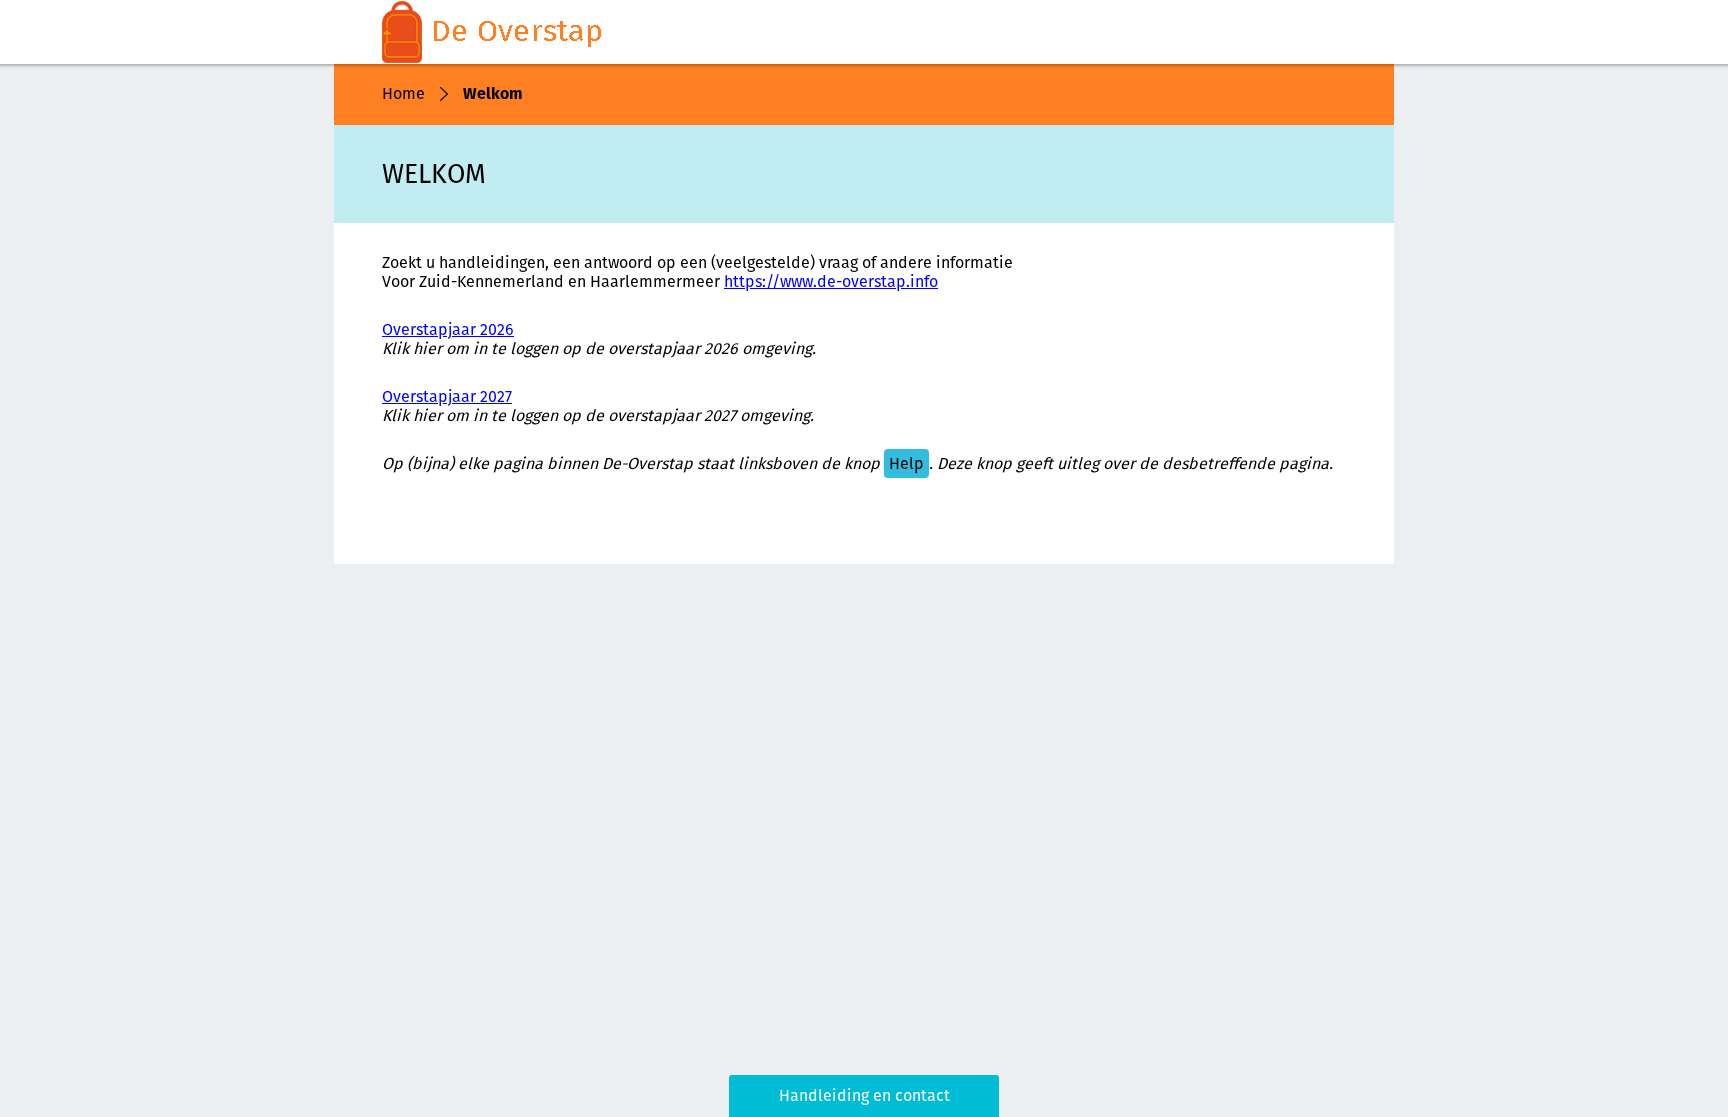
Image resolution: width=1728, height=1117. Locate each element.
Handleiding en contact (864, 1095)
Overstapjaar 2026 (448, 329)
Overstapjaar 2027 (447, 396)
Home (403, 93)
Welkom (493, 93)
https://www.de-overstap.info (831, 281)
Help (906, 463)
